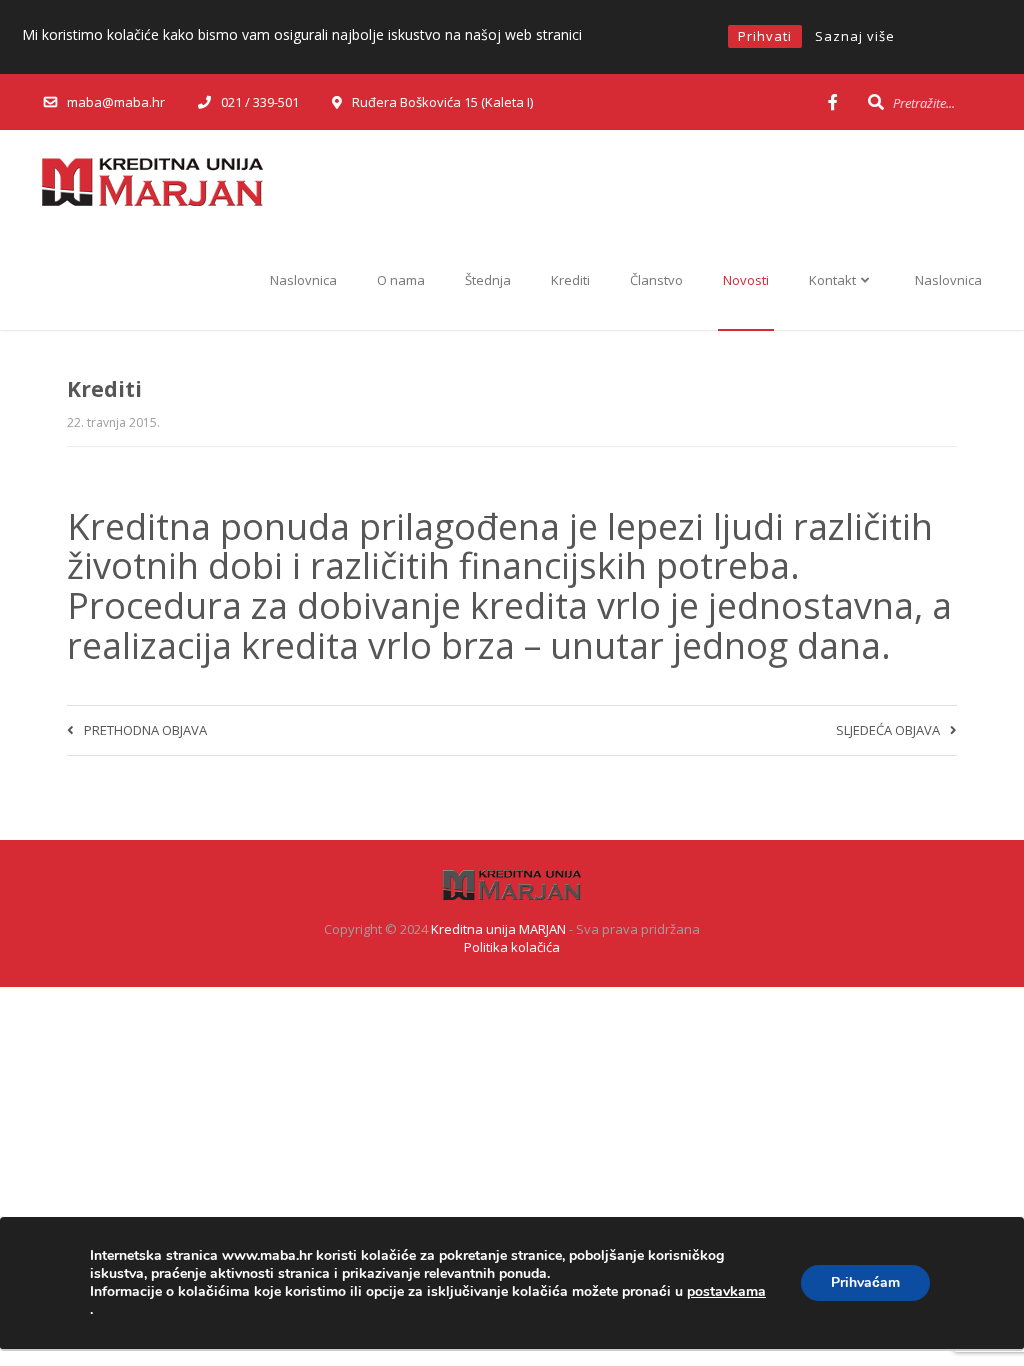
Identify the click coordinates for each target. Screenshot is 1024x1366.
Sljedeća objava (888, 730)
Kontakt (834, 280)
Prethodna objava (145, 730)
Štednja (488, 280)
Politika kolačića (512, 947)
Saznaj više (855, 36)
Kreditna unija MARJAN (498, 929)
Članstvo (656, 280)
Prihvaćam (865, 1282)
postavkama (726, 1292)
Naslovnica (303, 280)
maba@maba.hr (116, 102)
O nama (401, 280)
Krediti (570, 280)
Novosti (746, 280)
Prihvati (765, 36)
